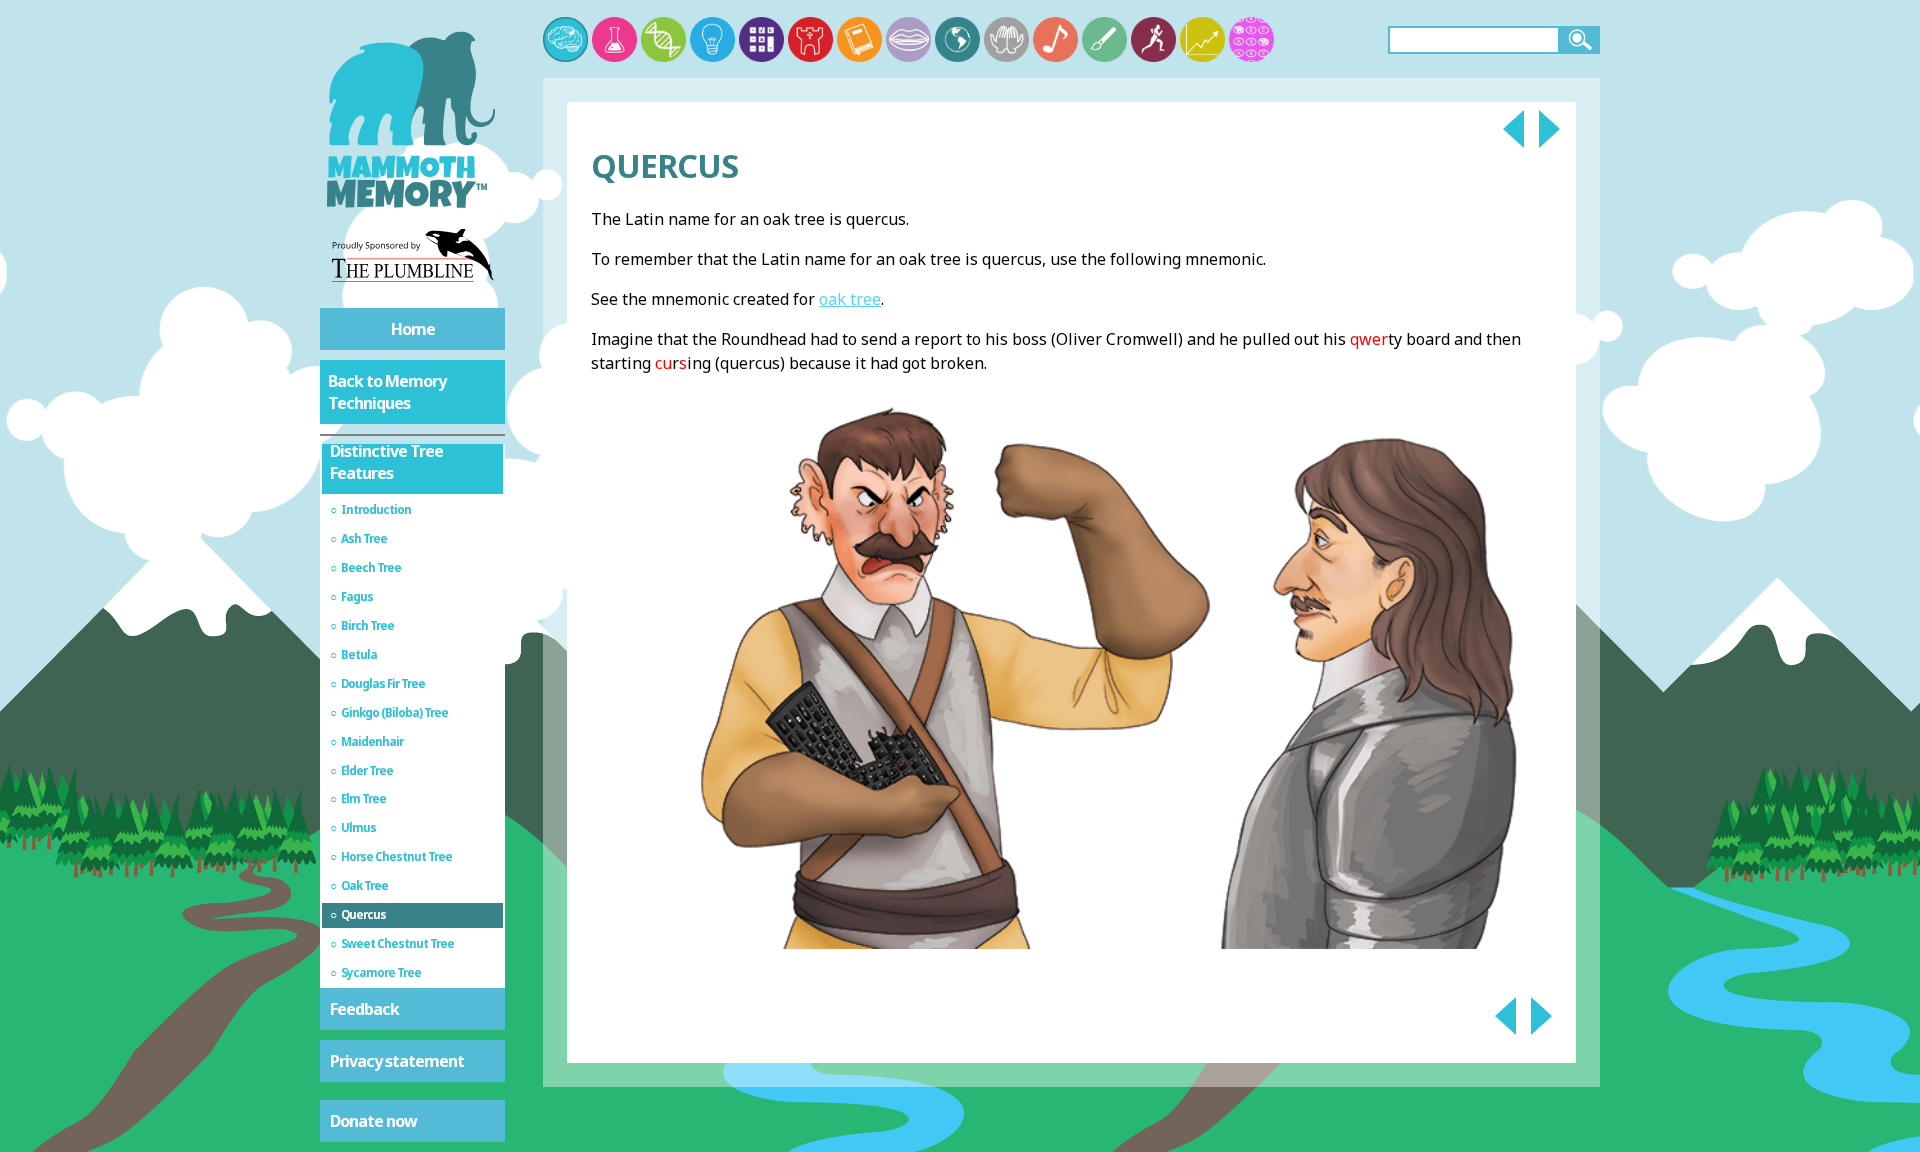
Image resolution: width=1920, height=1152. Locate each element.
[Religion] (1006, 39)
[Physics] (712, 39)
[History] (810, 39)
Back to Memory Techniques (387, 392)
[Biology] (663, 39)
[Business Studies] (1202, 39)
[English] (859, 39)
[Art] (1104, 39)
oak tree (850, 299)
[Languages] (908, 39)
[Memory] (565, 39)
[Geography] (957, 39)
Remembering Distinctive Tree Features (386, 451)
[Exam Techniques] (1251, 39)
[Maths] (761, 39)
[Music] (1055, 39)
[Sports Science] (1153, 39)
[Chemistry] (614, 39)
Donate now (373, 1121)
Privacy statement (397, 1061)
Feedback (364, 1009)
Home (413, 329)
